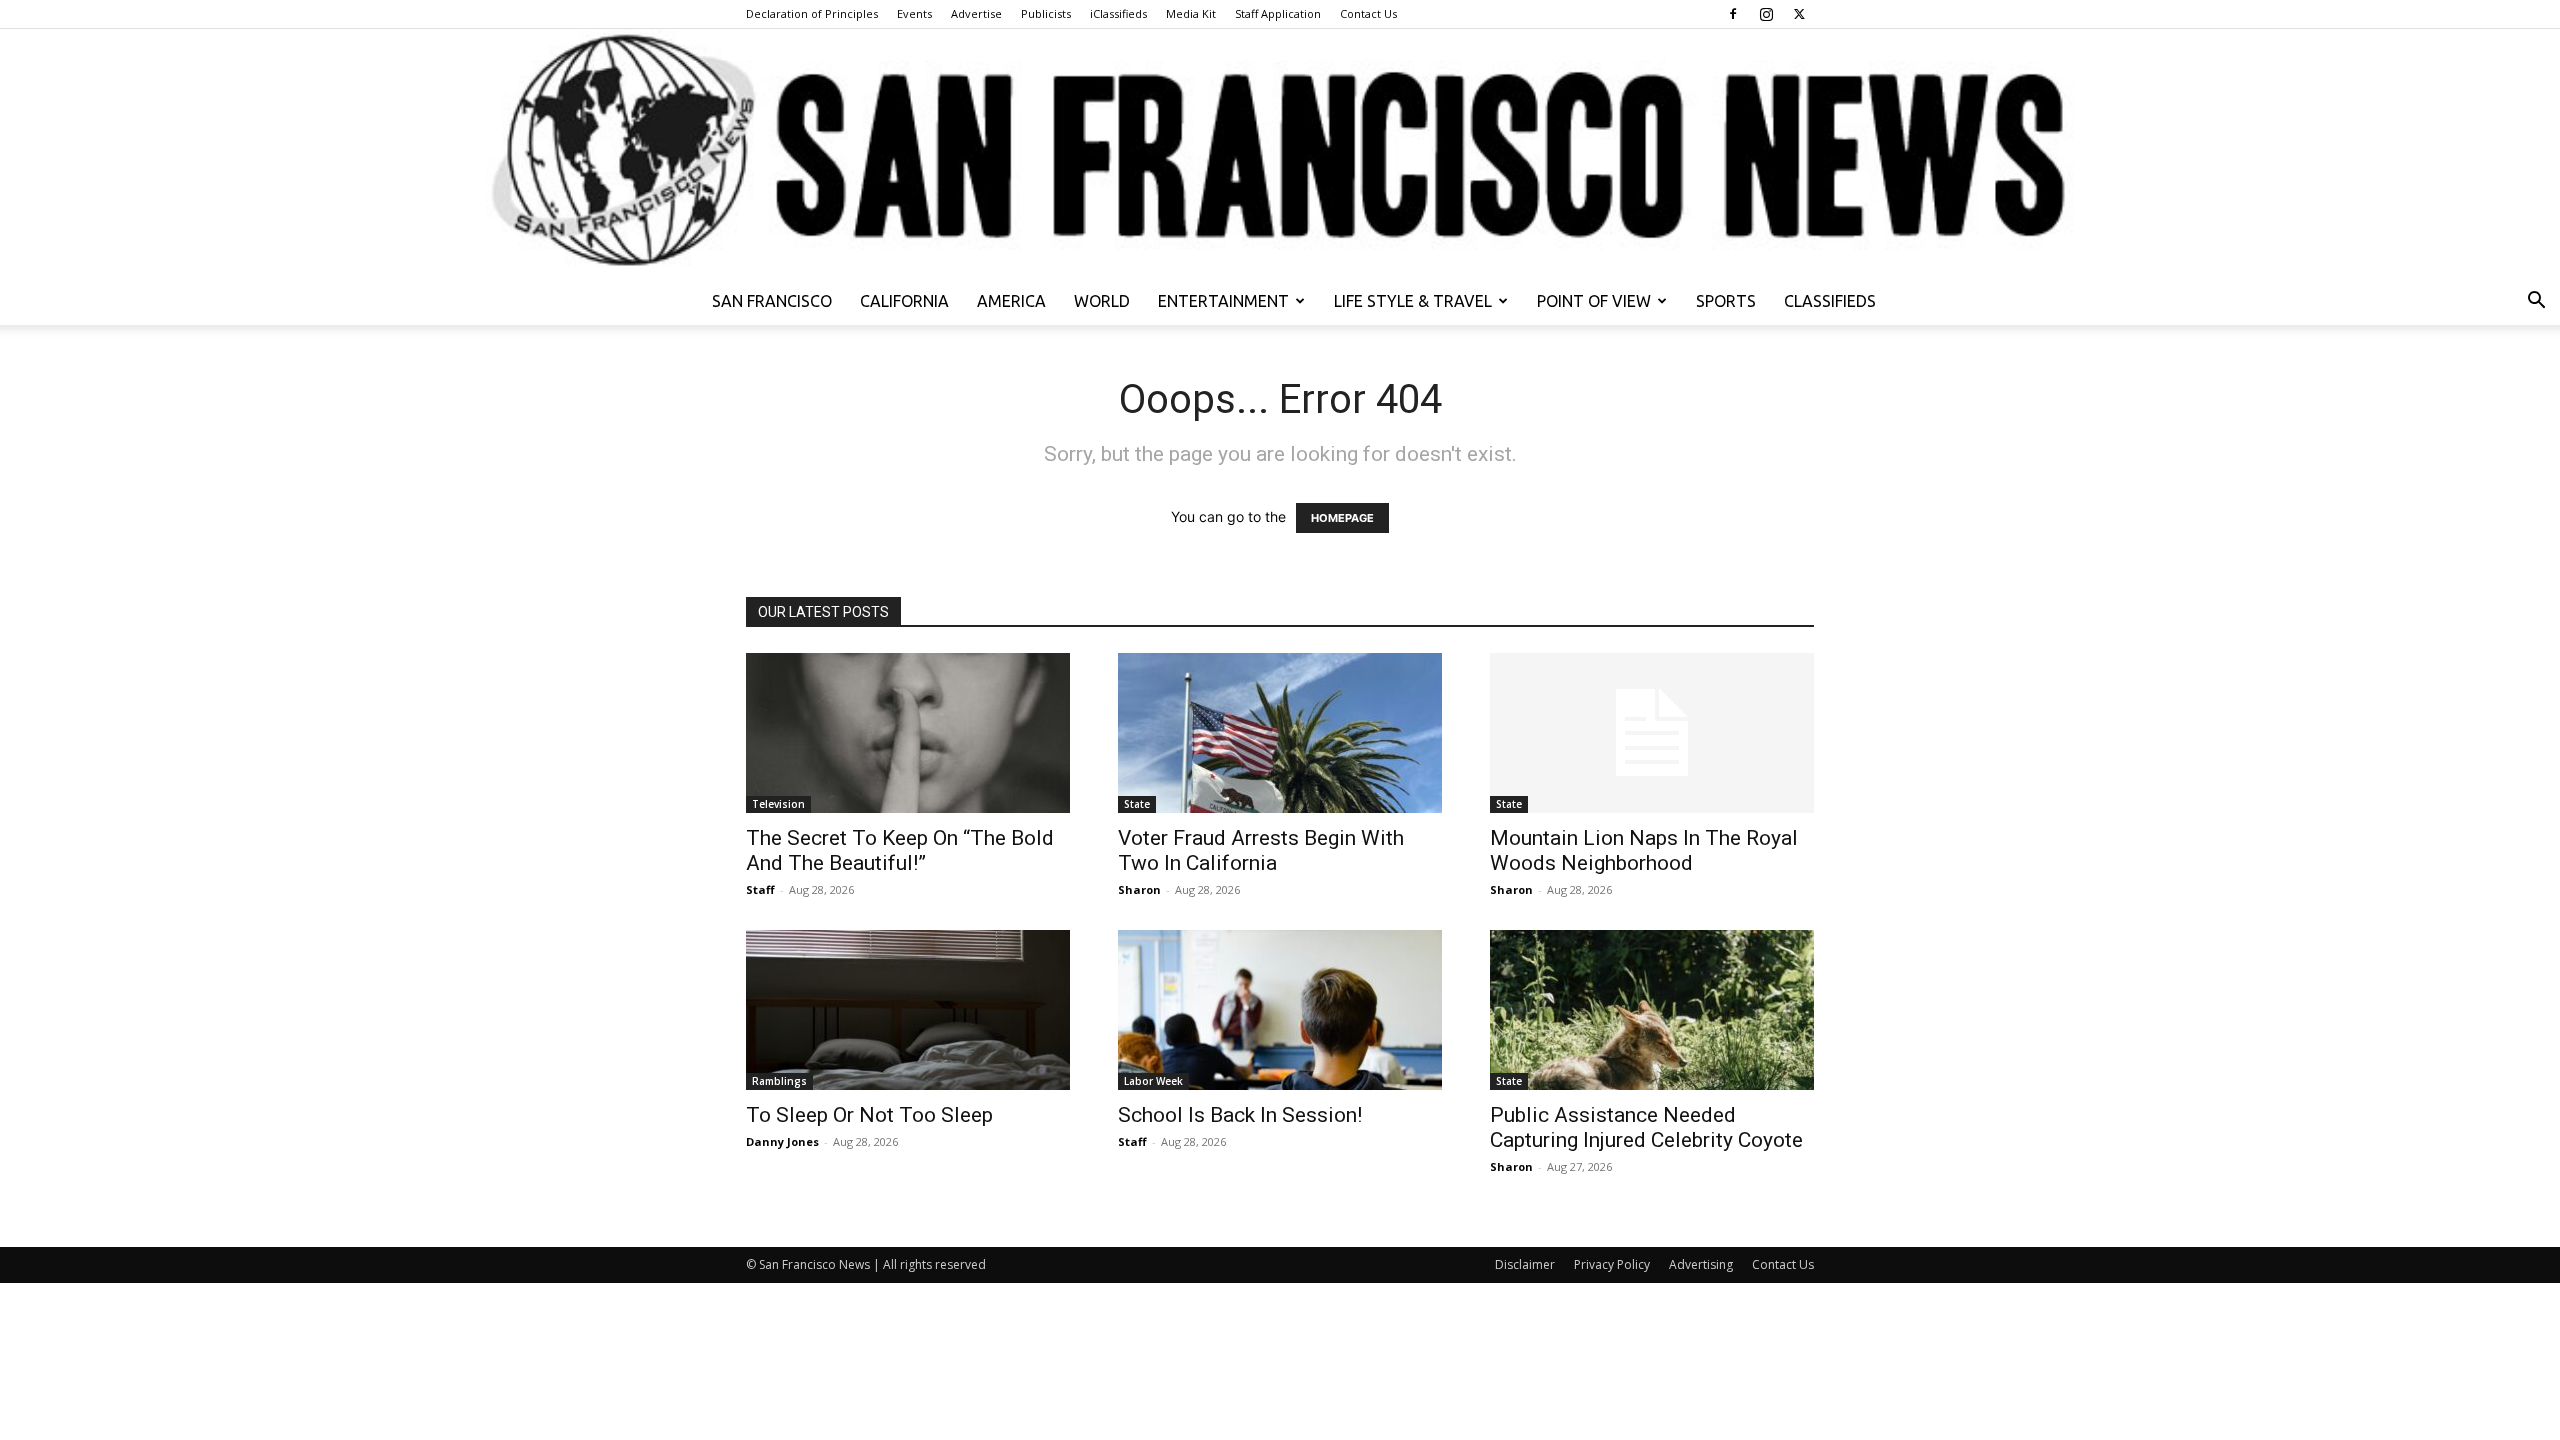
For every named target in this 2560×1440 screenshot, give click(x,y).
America (1011, 301)
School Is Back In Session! (1240, 1115)
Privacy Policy (1612, 1264)
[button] (2536, 302)
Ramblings (779, 1081)
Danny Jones (782, 1141)
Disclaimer (1525, 1264)
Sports (1726, 301)
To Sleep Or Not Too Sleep (869, 1115)
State (1137, 804)
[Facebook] (1733, 14)
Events (914, 13)
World (1102, 301)
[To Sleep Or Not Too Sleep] (908, 1010)
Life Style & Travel (1413, 301)
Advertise (976, 13)
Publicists (1046, 13)
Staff (760, 889)
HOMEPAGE (1342, 518)
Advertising (1701, 1264)
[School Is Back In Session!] (1280, 1010)
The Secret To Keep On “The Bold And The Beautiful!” (900, 850)
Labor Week (1153, 1081)
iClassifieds (1118, 13)
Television (778, 804)
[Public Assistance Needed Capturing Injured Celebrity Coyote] (1652, 1010)
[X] (1799, 14)
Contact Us (1368, 13)
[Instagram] (1766, 14)
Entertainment (1223, 301)
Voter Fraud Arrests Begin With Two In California (1261, 850)
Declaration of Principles (812, 13)
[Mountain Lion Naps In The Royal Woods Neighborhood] (1652, 733)
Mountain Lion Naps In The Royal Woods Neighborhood (1644, 850)
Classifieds (1830, 301)
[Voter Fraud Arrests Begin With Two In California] (1280, 733)
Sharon (1139, 889)
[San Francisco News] (1280, 153)
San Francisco (772, 301)
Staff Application (1278, 13)
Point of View (1594, 301)
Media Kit (1191, 13)
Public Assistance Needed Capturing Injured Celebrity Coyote (1646, 1127)
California (904, 301)
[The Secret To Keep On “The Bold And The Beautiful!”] (908, 733)
